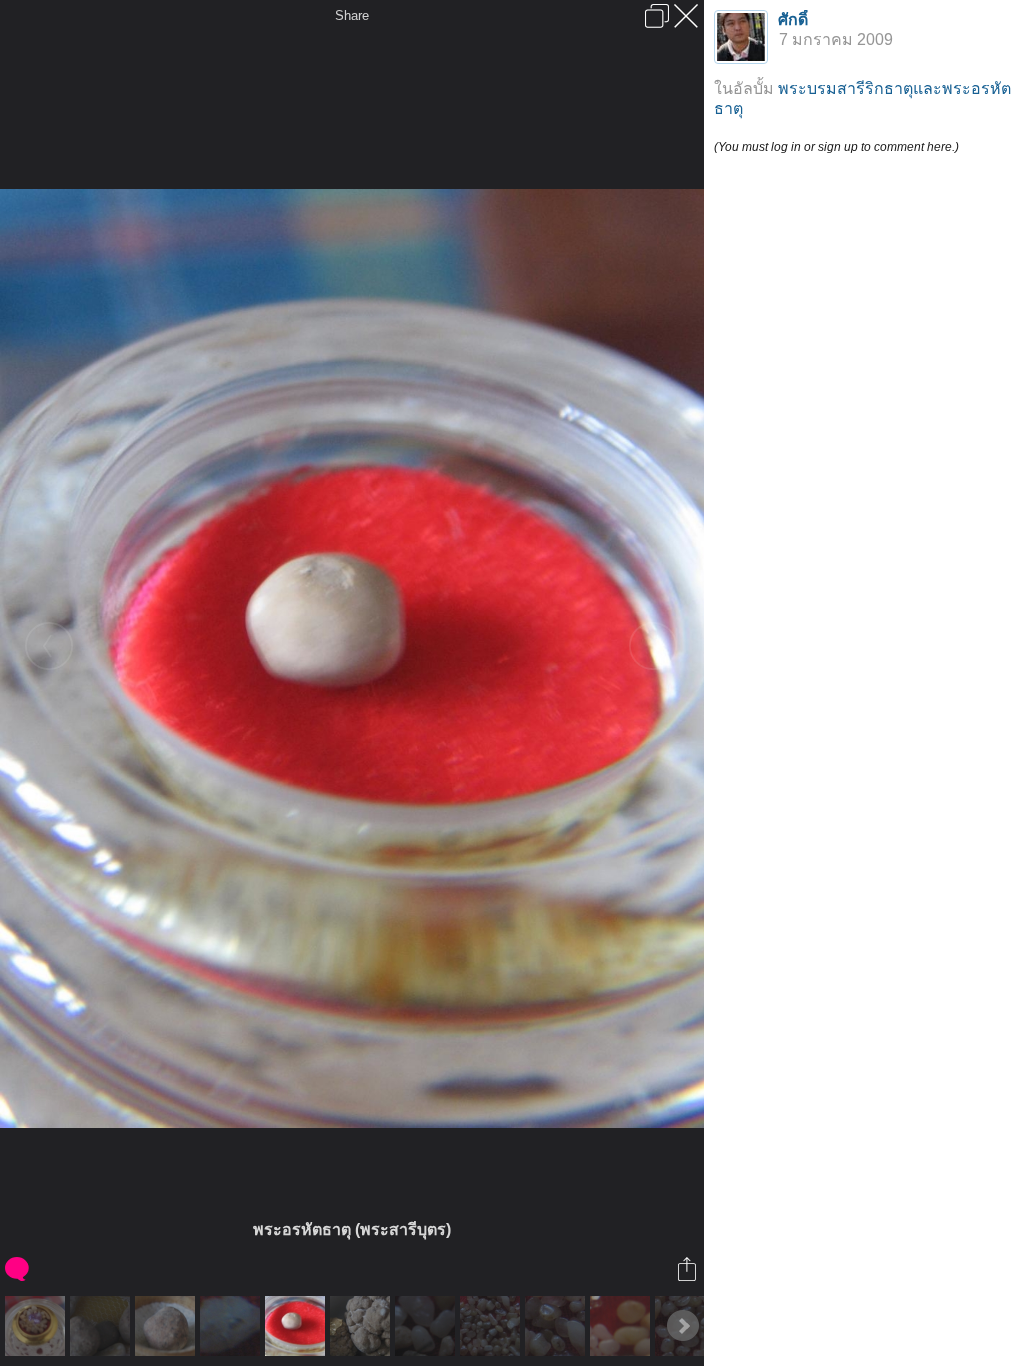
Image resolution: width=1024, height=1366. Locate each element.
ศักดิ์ (793, 19)
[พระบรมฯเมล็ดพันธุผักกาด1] (492, 1326)
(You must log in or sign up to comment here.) (836, 147)
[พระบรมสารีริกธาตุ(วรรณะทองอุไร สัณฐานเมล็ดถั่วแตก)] (37, 1326)
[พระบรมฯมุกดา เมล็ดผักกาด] (427, 1326)
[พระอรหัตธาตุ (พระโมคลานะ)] (167, 1326)
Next (683, 1326)
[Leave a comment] (18, 1269)
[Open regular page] (657, 16)
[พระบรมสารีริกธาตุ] (622, 1326)
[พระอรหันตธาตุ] (102, 1326)
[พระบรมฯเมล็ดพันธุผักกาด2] (557, 1326)
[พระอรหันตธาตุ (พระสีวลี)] (362, 1326)
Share (352, 15)
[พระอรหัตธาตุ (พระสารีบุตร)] (297, 1326)
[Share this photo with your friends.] (688, 1269)
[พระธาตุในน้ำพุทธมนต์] (232, 1326)
